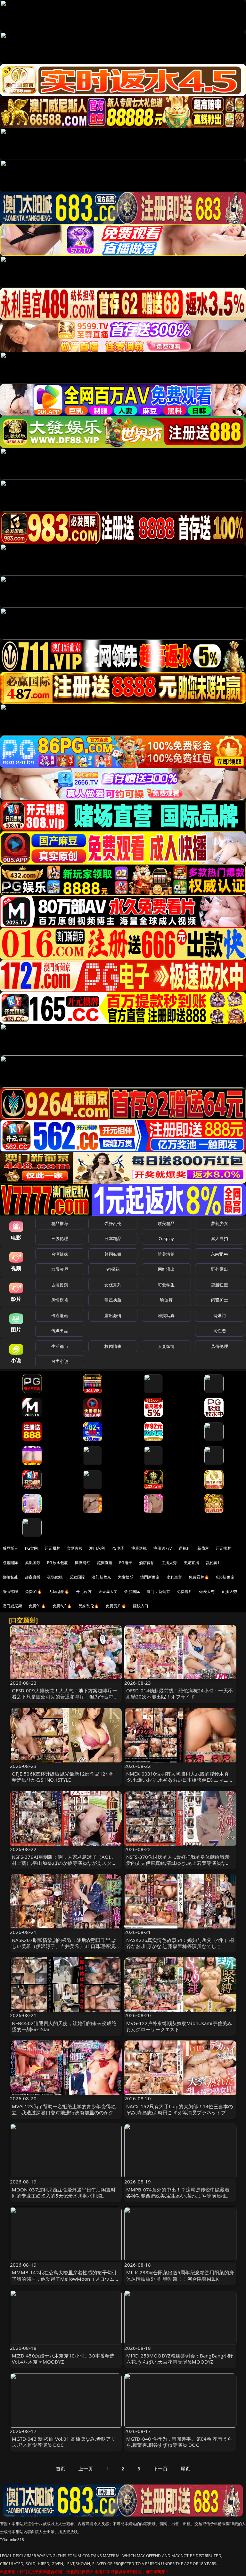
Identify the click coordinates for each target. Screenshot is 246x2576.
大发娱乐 (126, 1577)
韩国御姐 (113, 1254)
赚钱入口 (141, 1606)
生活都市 (60, 1346)
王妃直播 (191, 1563)
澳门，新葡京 (158, 1591)
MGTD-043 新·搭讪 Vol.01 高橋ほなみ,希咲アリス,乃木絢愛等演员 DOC (64, 2442)
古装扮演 (60, 1285)
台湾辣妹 (60, 1254)
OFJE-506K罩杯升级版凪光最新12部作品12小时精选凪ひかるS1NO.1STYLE (64, 1777)
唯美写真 (166, 1316)
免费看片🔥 (199, 1577)
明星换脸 (113, 1300)
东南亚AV (220, 1254)
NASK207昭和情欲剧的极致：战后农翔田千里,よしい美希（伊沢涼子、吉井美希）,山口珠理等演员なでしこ (66, 1946)
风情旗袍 (60, 1300)
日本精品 (113, 1238)
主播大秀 (169, 1563)
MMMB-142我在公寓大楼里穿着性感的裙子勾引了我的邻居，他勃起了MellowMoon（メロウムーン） (66, 2278)
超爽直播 (105, 1563)
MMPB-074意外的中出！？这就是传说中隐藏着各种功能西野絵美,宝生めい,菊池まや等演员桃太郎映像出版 (178, 2196)
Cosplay (166, 1238)
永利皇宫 (174, 1577)
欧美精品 (166, 1223)
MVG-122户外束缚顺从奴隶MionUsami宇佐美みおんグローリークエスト (179, 2026)
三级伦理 (60, 1238)
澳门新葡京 (101, 1577)
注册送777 (163, 1548)
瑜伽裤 (166, 1300)
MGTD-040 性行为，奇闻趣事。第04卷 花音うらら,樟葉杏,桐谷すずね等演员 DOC (179, 2442)
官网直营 (75, 1548)
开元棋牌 (52, 1548)
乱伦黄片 (214, 1563)
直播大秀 (229, 1591)
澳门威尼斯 (12, 1606)
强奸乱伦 (113, 1223)
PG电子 (118, 1548)
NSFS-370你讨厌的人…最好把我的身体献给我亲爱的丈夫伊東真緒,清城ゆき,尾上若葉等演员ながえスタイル (178, 1863)
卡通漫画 (60, 1316)
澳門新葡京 (150, 1577)
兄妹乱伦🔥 (89, 1606)
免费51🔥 (34, 1591)
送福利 (184, 1548)
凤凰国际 (33, 1563)
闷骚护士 (220, 1300)
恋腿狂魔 (220, 1285)
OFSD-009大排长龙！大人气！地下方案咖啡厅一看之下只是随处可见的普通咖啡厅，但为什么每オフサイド (65, 1697)
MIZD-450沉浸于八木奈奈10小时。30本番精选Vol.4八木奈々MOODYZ (63, 2359)
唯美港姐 (166, 1254)
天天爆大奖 (108, 1591)
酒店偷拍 (147, 1563)
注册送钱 (139, 1548)
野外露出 (220, 1269)
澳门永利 (97, 1548)
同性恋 (220, 1331)
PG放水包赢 (57, 1563)
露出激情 (113, 1316)
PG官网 (32, 1548)
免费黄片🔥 (116, 1606)
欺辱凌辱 (60, 1269)
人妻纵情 (166, 1346)
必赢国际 (10, 1563)
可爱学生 (166, 1285)
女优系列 (113, 1285)
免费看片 (185, 1591)
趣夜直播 (33, 1577)
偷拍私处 (10, 1577)
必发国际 (77, 1577)
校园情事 (113, 1346)
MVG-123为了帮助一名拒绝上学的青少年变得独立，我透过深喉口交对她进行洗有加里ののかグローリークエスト (65, 2112)
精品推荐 (60, 1223)
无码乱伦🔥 (59, 1591)
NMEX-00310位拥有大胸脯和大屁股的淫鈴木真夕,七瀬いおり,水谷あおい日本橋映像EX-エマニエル (180, 1780)
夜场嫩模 (55, 1577)
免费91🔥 (37, 1606)
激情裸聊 (10, 1591)
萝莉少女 (220, 1223)
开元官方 (84, 1591)
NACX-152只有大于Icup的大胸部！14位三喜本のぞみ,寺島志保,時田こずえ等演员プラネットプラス (180, 2112)
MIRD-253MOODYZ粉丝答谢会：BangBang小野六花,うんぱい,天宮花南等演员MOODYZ (180, 2359)
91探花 (113, 1269)
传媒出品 (60, 1331)
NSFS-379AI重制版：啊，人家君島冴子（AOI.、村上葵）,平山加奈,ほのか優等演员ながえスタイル (64, 1863)
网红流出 (166, 1269)
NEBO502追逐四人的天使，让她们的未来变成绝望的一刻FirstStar (64, 2026)
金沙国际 (132, 1591)
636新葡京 (225, 1577)
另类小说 (60, 1361)
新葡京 (203, 1548)
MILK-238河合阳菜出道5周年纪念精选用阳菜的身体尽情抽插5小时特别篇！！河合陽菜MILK (180, 2275)
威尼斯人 (10, 1548)
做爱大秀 (207, 1591)
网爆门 (220, 1316)
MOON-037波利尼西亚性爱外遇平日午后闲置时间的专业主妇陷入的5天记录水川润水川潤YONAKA (64, 2196)
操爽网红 (82, 1563)
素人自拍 (220, 1238)
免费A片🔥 (62, 1606)
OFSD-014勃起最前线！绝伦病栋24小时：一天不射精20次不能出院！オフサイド (180, 1693)
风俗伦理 (220, 1346)
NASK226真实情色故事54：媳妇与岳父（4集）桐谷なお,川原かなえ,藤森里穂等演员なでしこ (180, 1943)
